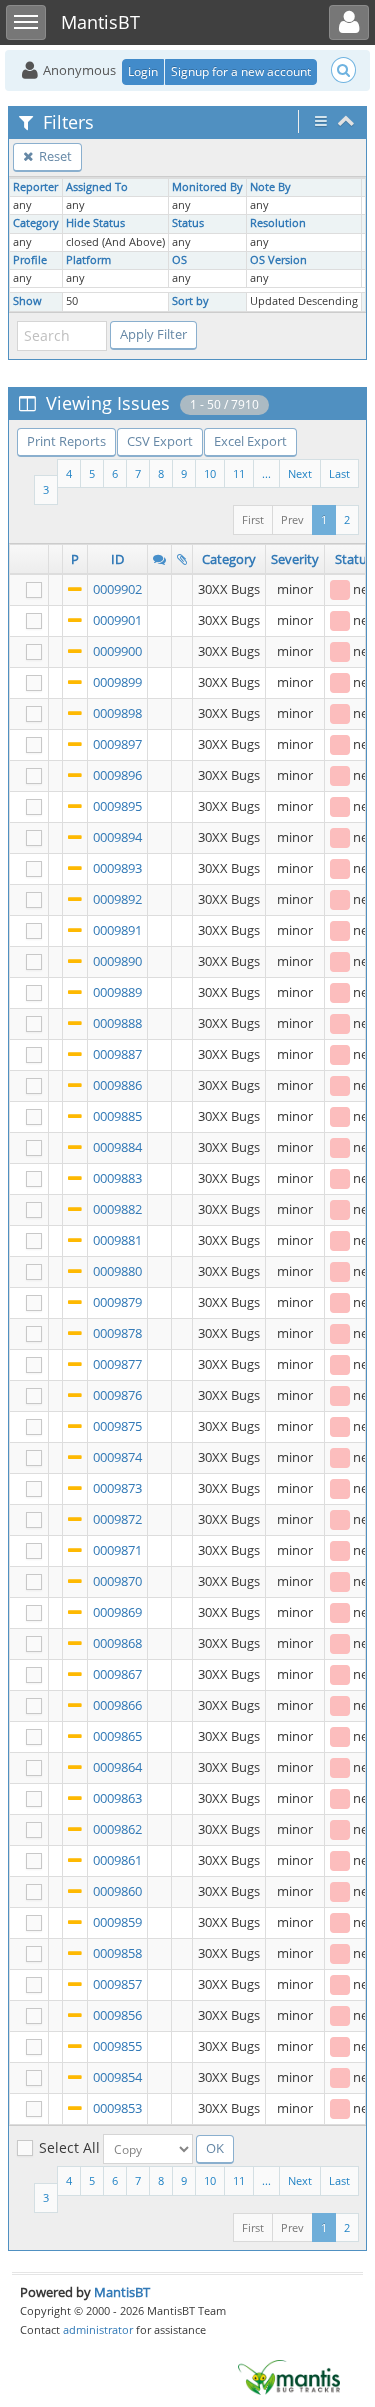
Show (27, 301)
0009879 (117, 1302)
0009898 (117, 713)
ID (117, 559)
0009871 (117, 1550)
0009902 (117, 589)
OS (179, 260)
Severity (295, 559)
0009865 (117, 1736)
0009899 (117, 682)
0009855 (117, 2046)
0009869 (117, 1612)
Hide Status (95, 223)
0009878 (117, 1333)
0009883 (117, 1178)
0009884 (117, 1147)
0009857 (117, 1984)
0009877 (117, 1364)
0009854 (117, 2077)
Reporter (35, 187)
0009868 (117, 1643)
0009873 (117, 1488)
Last (339, 473)
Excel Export (250, 441)
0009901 (117, 620)
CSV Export (160, 441)
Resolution (278, 223)
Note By (270, 187)
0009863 (117, 1798)
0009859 (117, 1922)
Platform (88, 260)
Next (300, 473)
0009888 (117, 1023)
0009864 (117, 1767)
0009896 (117, 775)
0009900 (117, 651)
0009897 (117, 744)
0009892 (117, 899)
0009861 (117, 1860)
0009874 (117, 1457)
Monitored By (207, 187)
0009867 (117, 1674)
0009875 (117, 1426)
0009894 (117, 837)
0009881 (117, 1240)
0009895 (117, 806)
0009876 (117, 1395)
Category (36, 223)
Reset (54, 156)
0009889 (117, 992)
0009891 (117, 930)
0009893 (117, 868)
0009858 (117, 1953)
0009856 (117, 2015)
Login (143, 71)
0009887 (117, 1054)
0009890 (117, 961)
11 (239, 473)
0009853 (117, 2108)
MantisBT (122, 2292)
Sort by (190, 301)
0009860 (117, 1891)
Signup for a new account (241, 71)
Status (188, 223)
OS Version (278, 260)
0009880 (117, 1271)
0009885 (117, 1116)
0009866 (117, 1705)
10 (210, 473)
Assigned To (97, 187)
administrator (98, 2329)
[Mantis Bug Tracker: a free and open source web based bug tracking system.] (289, 2376)
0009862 (117, 1829)
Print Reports (66, 441)
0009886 (117, 1085)
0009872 (117, 1519)
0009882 (117, 1209)
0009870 (117, 1581)
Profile (30, 260)
